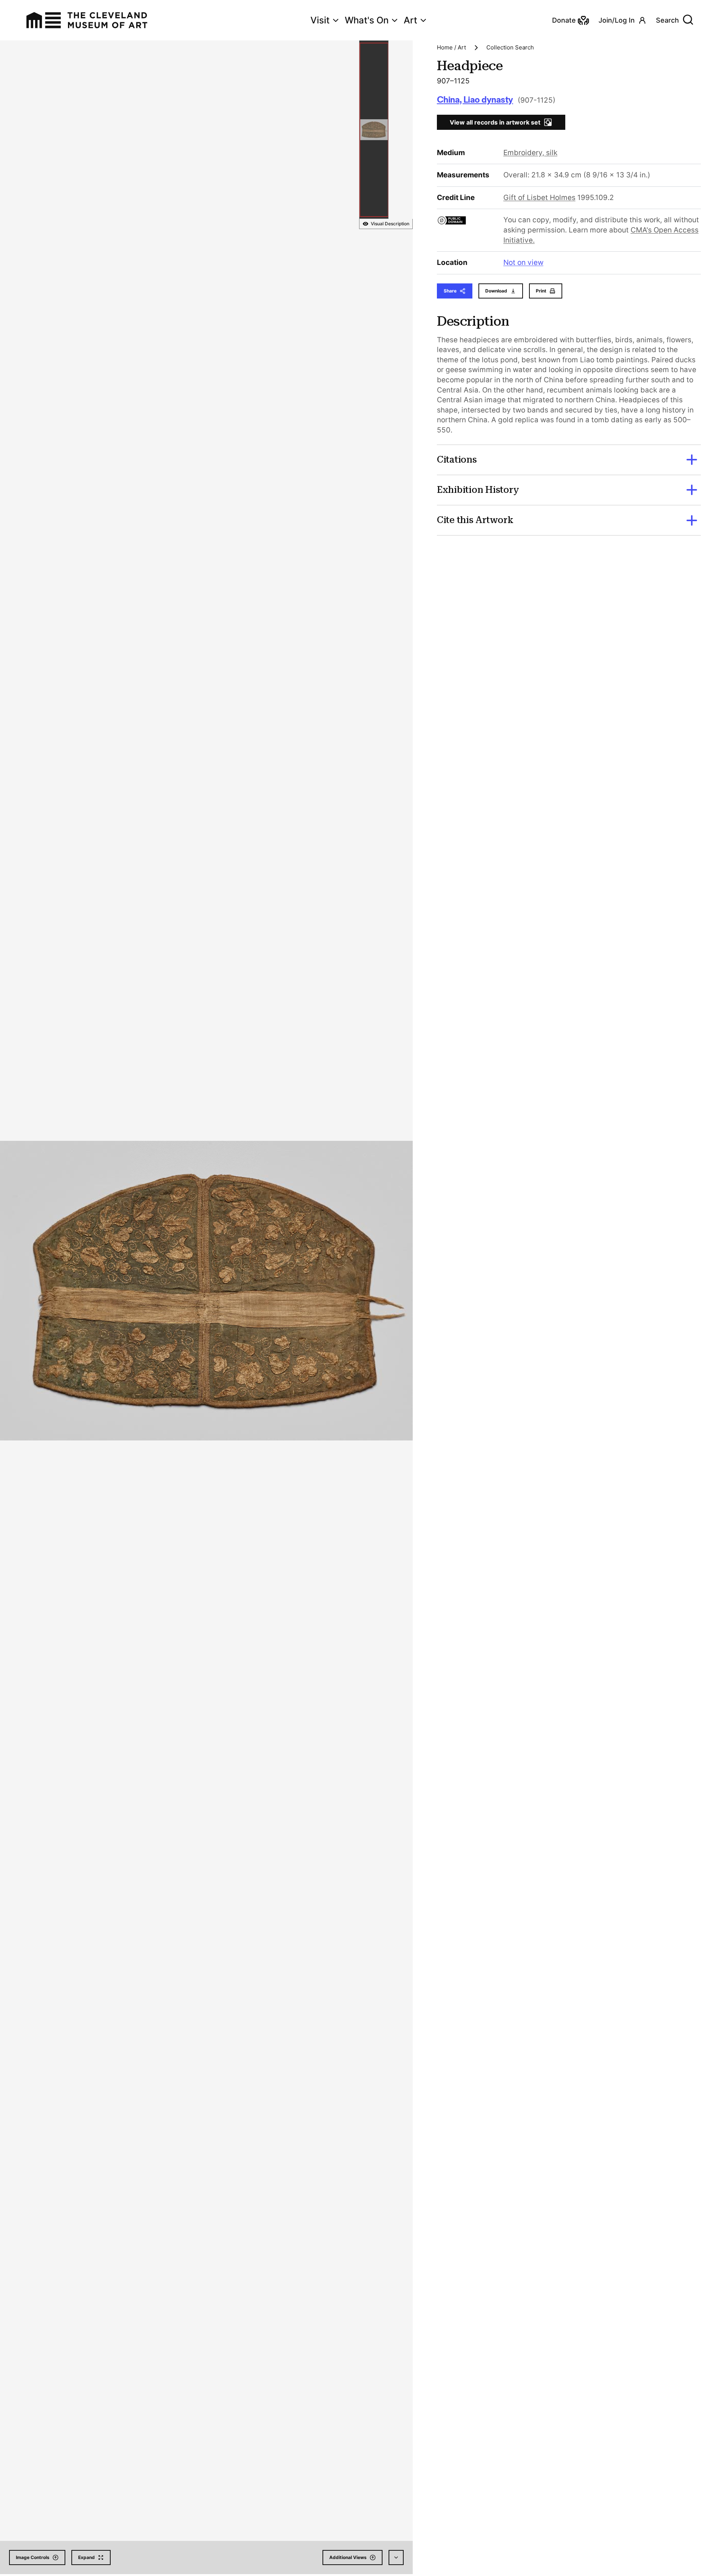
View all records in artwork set (495, 122)
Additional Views (348, 2557)
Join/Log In (617, 20)
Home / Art (451, 47)
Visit (320, 20)
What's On (367, 20)
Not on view (523, 262)
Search (667, 20)
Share (450, 291)
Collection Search (510, 47)
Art (410, 20)
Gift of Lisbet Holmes (539, 198)
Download (496, 291)
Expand (86, 2557)
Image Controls (33, 2557)
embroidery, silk (530, 153)
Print (541, 291)
